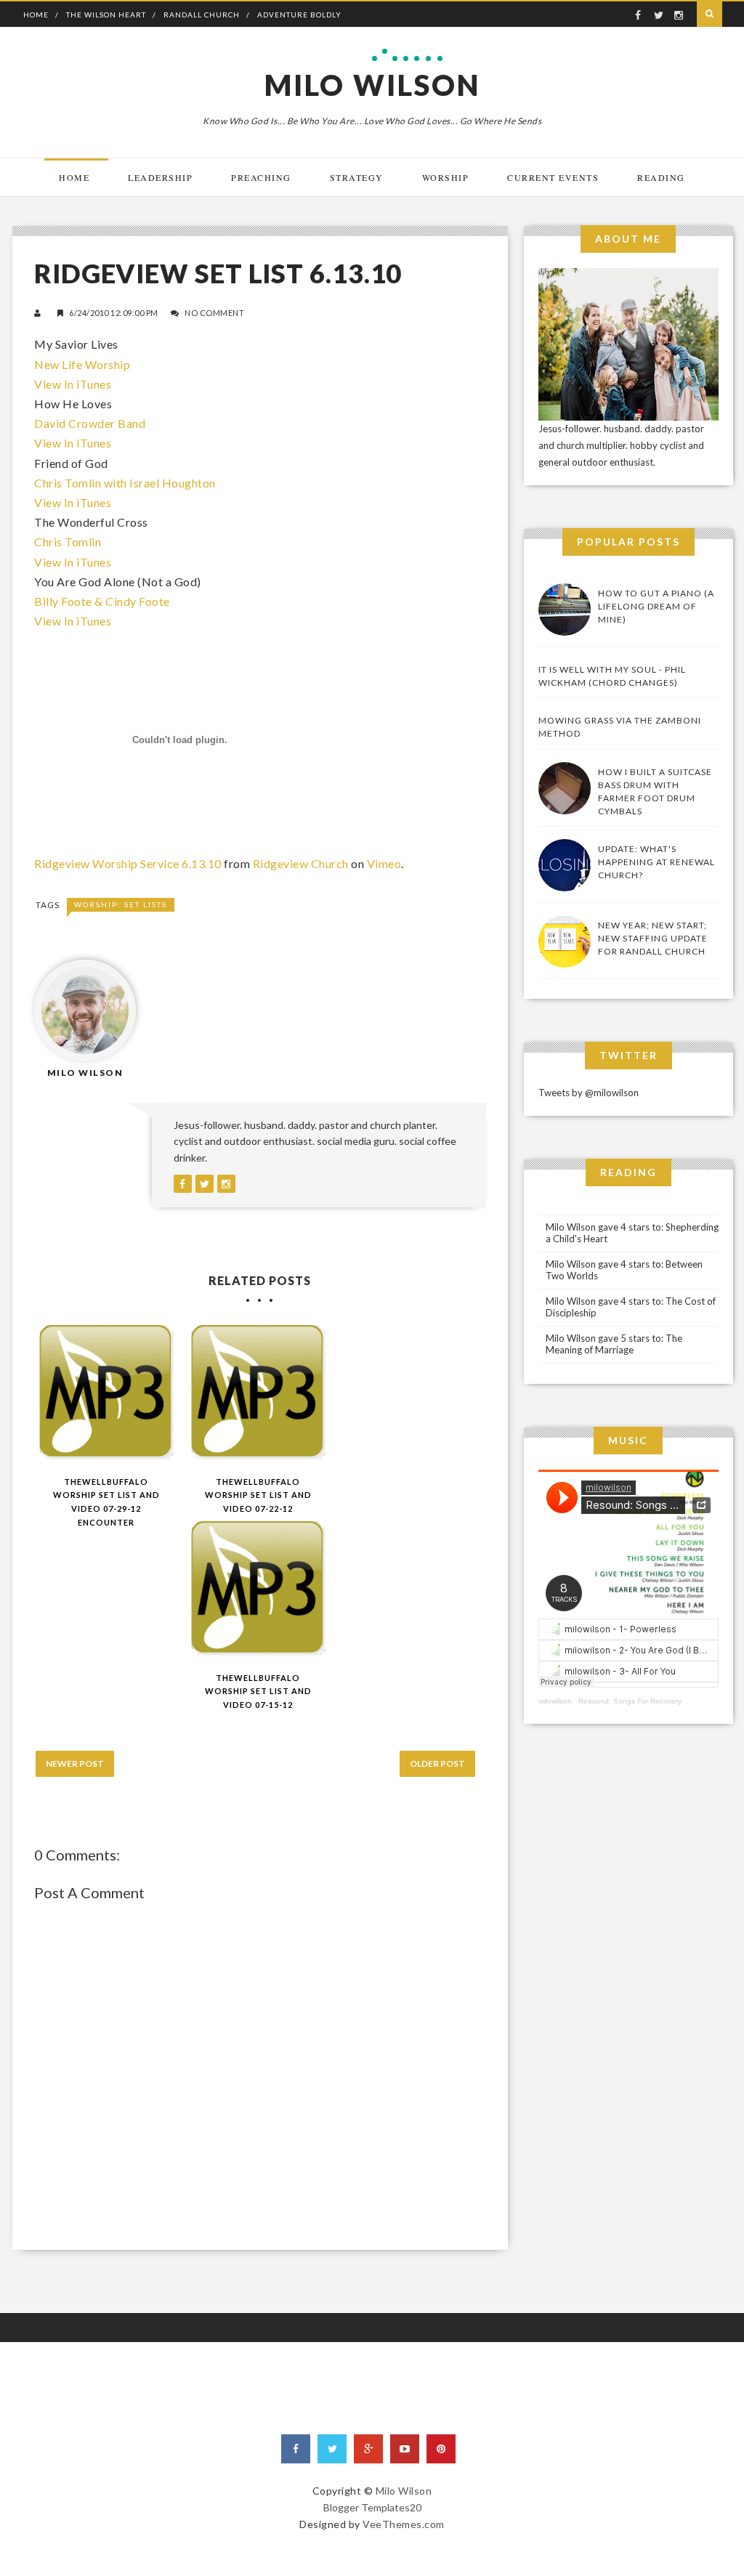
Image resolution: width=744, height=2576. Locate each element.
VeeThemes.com (404, 2524)
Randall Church (202, 15)
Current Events (553, 177)
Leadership (160, 177)
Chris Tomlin (68, 542)
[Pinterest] (441, 2449)
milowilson (555, 1701)
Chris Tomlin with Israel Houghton (125, 483)
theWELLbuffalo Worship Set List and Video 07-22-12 (258, 1495)
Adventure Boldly (299, 15)
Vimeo (384, 863)
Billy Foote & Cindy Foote (102, 601)
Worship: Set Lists (121, 904)
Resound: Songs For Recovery (630, 1701)
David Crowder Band (90, 423)
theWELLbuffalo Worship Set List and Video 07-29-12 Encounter (106, 1502)
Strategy (357, 177)
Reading (661, 177)
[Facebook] (296, 2449)
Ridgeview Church (301, 863)
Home (36, 15)
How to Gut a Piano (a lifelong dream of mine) (656, 606)
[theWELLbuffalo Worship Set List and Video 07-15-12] (258, 1588)
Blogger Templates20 (372, 2507)
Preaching (261, 177)
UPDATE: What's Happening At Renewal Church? (656, 862)
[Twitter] (332, 2449)
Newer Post (75, 1763)
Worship (446, 177)
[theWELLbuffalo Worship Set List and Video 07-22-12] (258, 1392)
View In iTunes (73, 384)
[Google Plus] (368, 2449)
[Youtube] (405, 2449)
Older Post (437, 1763)
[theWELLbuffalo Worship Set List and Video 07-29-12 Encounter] (106, 1392)
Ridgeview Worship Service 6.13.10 (128, 863)
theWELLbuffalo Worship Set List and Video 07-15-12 (258, 1691)
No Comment (214, 313)
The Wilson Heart (106, 15)
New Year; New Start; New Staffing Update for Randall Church (653, 938)
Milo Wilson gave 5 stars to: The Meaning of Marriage (614, 1344)
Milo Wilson (372, 85)
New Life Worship (82, 364)
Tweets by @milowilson (589, 1093)
